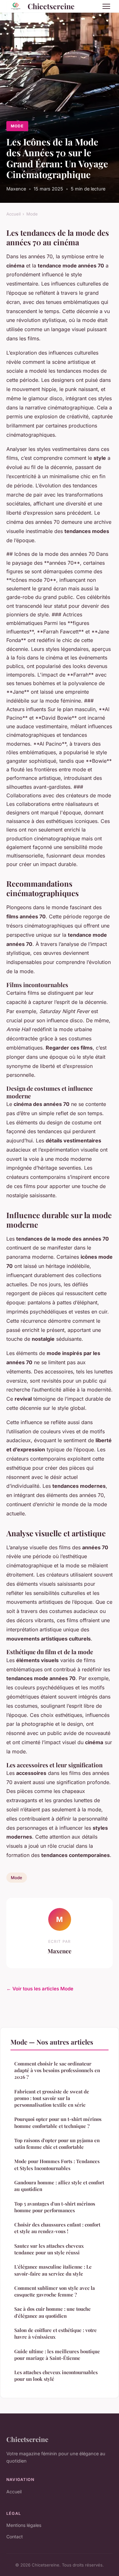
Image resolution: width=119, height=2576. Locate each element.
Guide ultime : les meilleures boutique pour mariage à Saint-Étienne (57, 2355)
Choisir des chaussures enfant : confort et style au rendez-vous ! (57, 2228)
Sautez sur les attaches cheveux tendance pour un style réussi (49, 2249)
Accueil (13, 214)
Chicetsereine (51, 6)
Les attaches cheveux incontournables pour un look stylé (56, 2376)
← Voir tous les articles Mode (40, 1989)
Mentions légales (24, 2525)
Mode (17, 126)
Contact (15, 2537)
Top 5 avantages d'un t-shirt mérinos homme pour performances (55, 2207)
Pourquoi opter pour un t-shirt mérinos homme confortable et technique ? (58, 2122)
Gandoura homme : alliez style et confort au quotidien (59, 2186)
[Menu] (106, 6)
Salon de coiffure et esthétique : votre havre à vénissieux (56, 2333)
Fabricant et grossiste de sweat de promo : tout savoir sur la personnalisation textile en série (52, 2098)
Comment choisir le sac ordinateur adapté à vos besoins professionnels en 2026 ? (57, 2070)
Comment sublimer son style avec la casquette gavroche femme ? (55, 2291)
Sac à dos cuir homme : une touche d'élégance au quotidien (53, 2312)
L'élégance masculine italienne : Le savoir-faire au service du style (53, 2270)
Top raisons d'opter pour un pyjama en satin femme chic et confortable (57, 2144)
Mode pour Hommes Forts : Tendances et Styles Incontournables (57, 2165)
